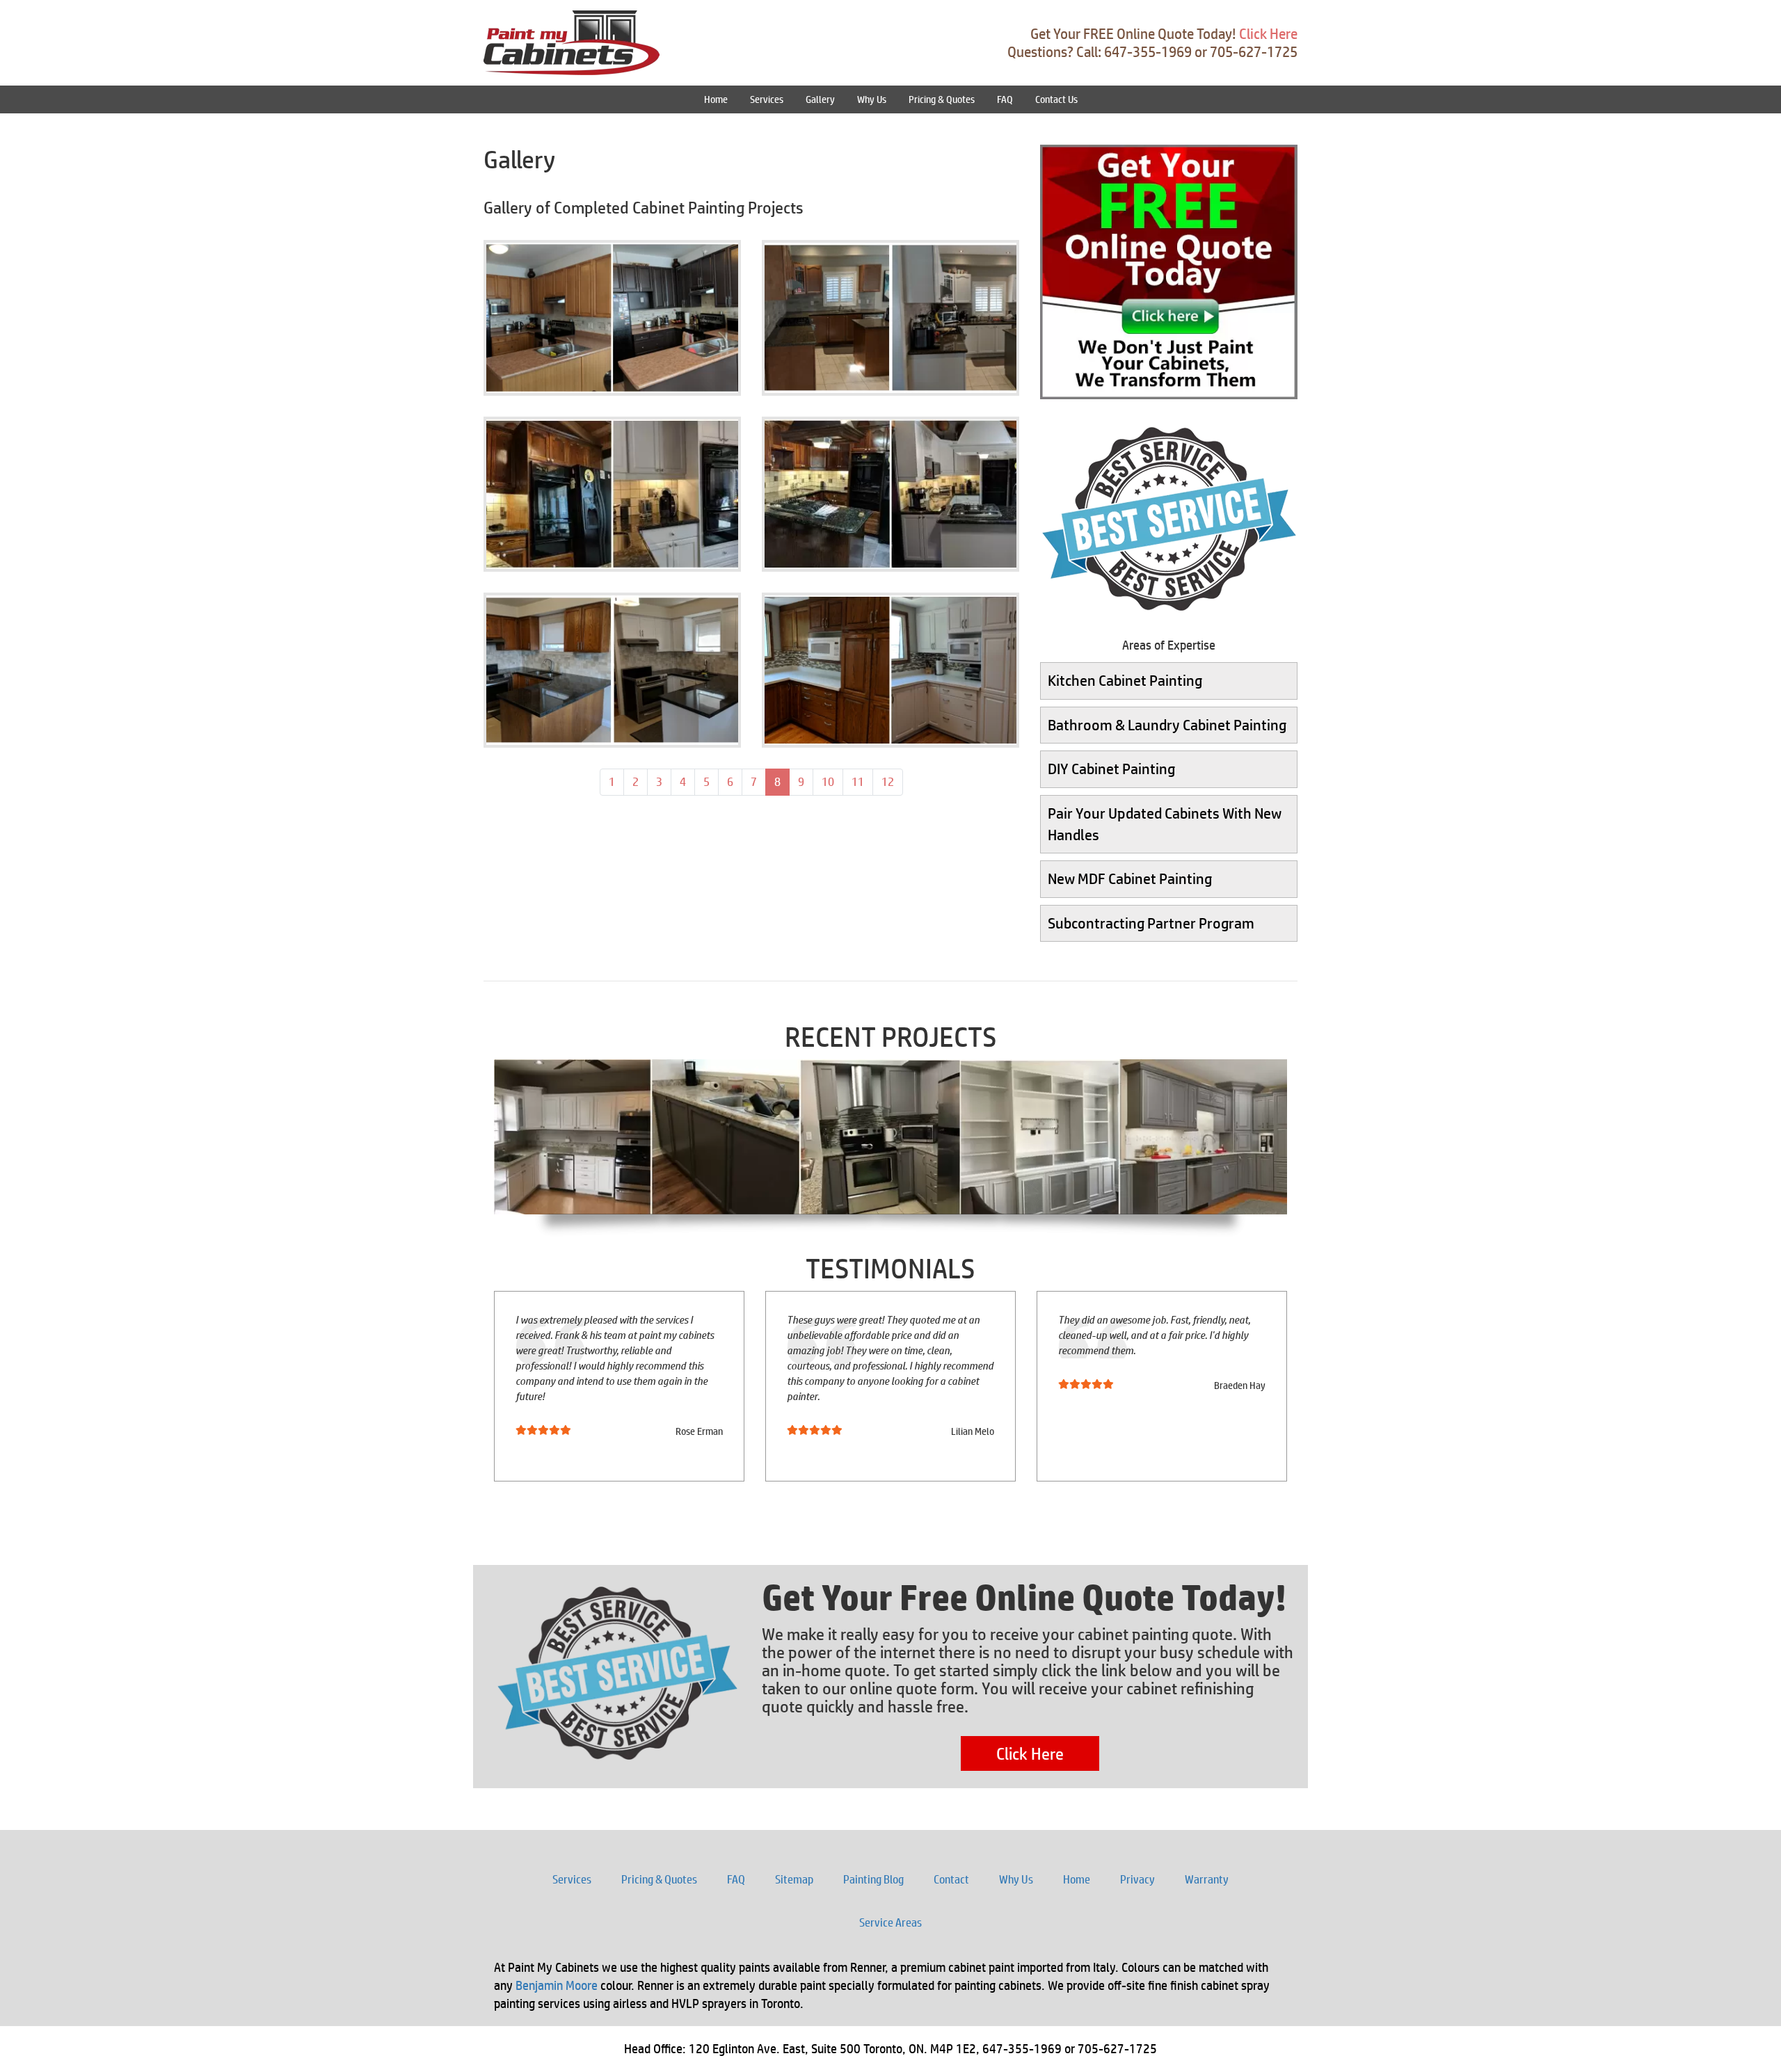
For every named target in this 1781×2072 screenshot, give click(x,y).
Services (767, 99)
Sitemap (794, 1879)
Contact (951, 1879)
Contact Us (1056, 99)
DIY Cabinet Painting (1111, 769)
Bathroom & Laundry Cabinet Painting (1167, 725)
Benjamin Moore (557, 1985)
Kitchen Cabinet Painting (1125, 680)
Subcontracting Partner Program (1151, 923)
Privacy (1137, 1879)
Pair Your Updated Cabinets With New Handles (1165, 824)
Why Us (872, 99)
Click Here (1268, 34)
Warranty (1207, 1879)
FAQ (1005, 99)
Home (716, 99)
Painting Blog (873, 1879)
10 (832, 781)
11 (862, 781)
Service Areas (890, 1922)
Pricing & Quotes (942, 99)
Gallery (820, 99)
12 (892, 781)
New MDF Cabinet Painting (1130, 878)
